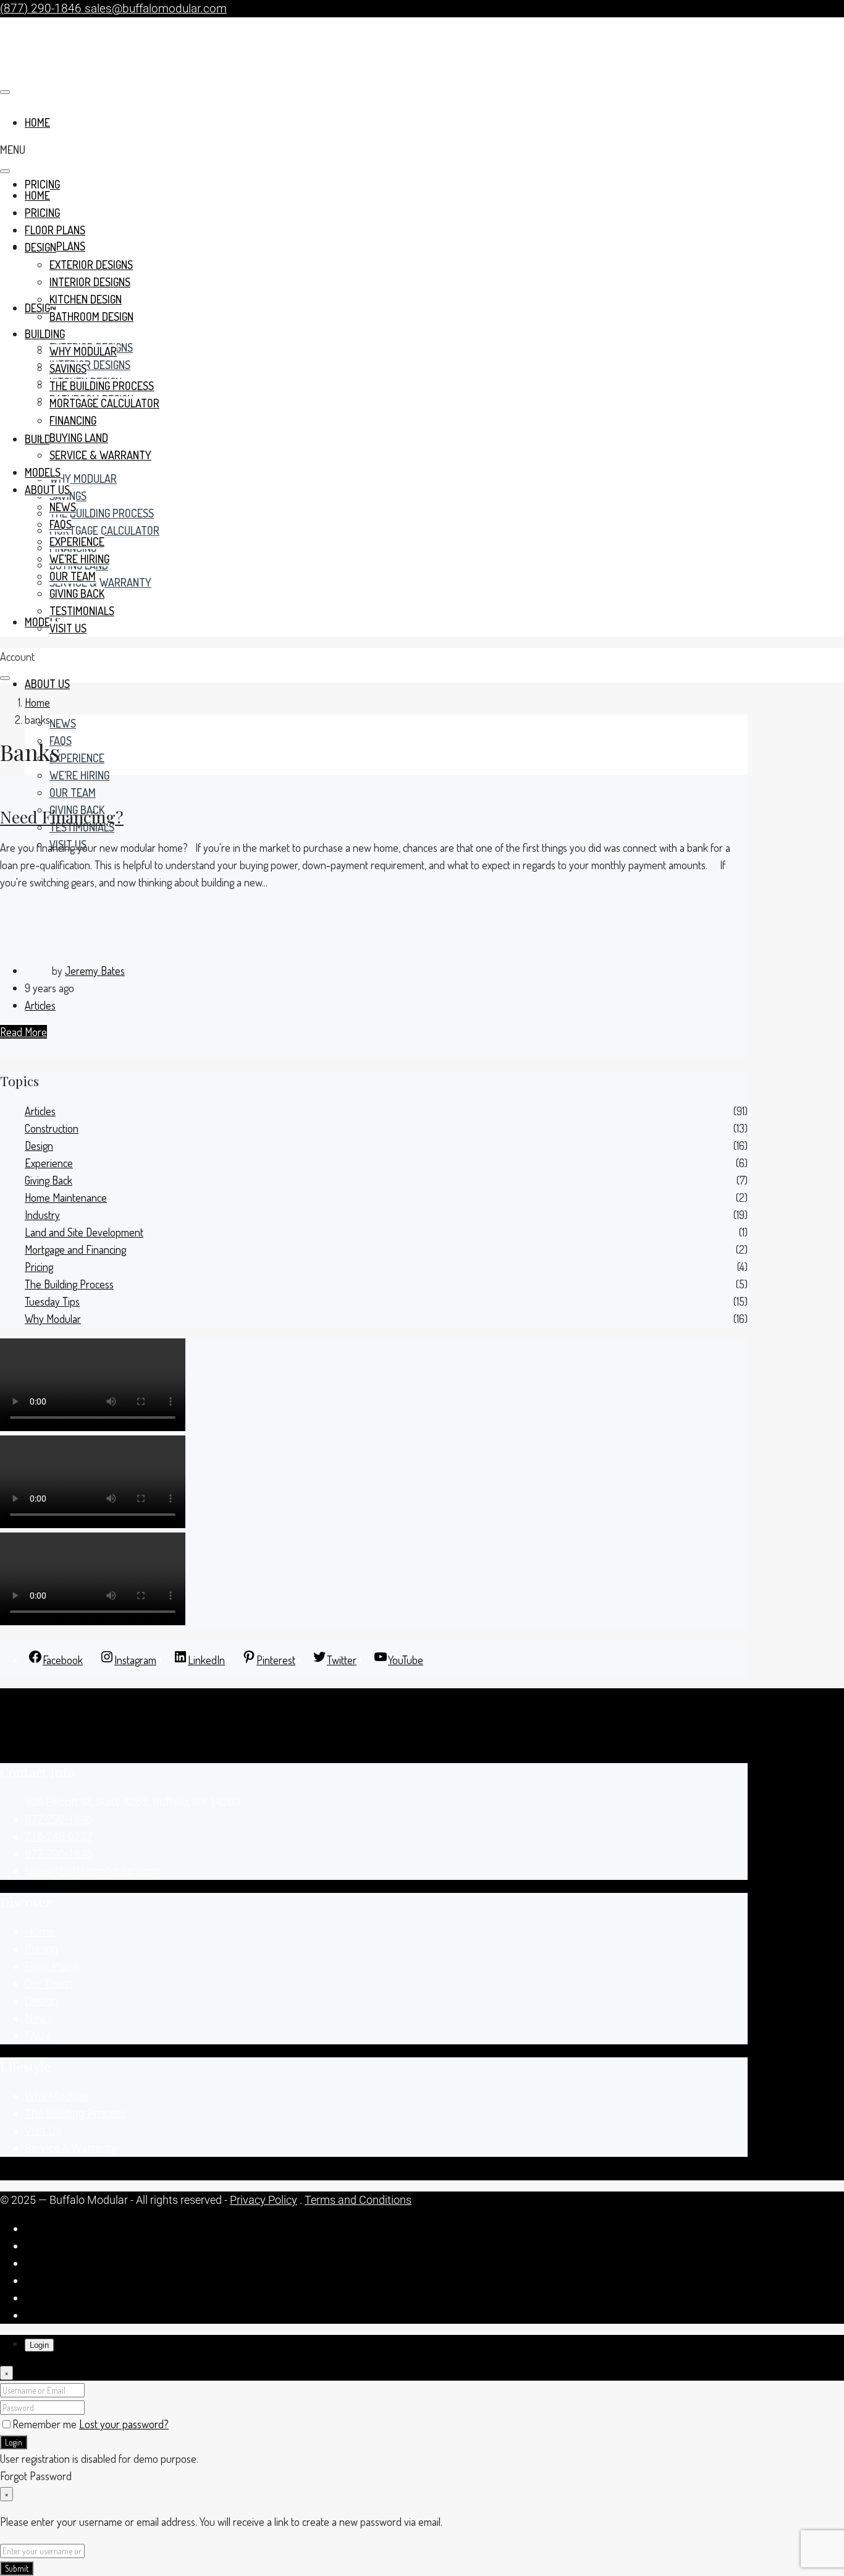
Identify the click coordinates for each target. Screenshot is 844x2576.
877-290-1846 (59, 1819)
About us (47, 684)
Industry (42, 1215)
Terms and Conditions (358, 2200)
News (63, 723)
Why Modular (83, 478)
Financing (73, 420)
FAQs (61, 741)
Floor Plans (55, 230)
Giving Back (77, 593)
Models (43, 622)
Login (14, 2442)
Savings (68, 368)
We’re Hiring (79, 775)
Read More (23, 1032)
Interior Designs (90, 365)
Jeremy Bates (95, 971)
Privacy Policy (264, 2200)
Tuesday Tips (52, 1301)
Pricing (42, 184)
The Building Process (102, 513)
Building (45, 439)
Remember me (46, 2424)
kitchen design (86, 299)
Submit (17, 2568)
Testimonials (82, 611)
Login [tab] (39, 2345)
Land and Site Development (84, 1232)
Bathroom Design (91, 317)
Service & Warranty (100, 582)
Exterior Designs (91, 265)
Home (37, 195)
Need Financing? (62, 817)
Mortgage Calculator (104, 530)
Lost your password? (124, 2424)
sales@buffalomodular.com (92, 1871)
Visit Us (68, 628)
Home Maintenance (66, 1197)
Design (40, 247)
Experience (77, 758)
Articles (40, 1005)
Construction (52, 1128)
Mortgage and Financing (75, 1249)
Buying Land (79, 438)
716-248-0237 (59, 1836)
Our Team (73, 793)
